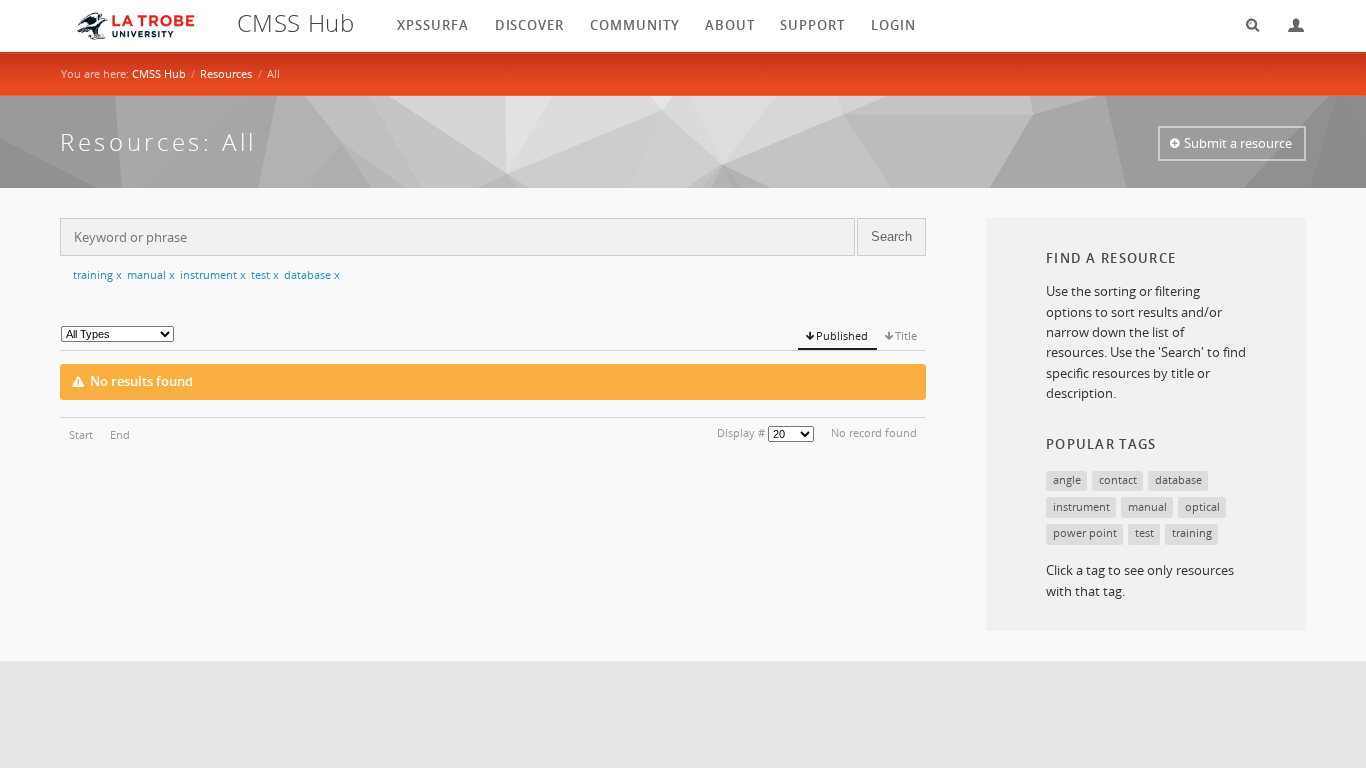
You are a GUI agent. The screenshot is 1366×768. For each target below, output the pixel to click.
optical (1202, 506)
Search (1246, 25)
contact (1118, 479)
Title (906, 335)
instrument (213, 274)
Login (1288, 25)
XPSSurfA (433, 25)
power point (1085, 532)
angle (1067, 479)
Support (812, 25)
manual (151, 274)
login (893, 25)
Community (635, 25)
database (312, 274)
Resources (226, 73)
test (265, 274)
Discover (530, 25)
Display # (741, 432)
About (730, 25)
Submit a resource (1238, 143)
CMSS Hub (159, 73)
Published (842, 335)
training (97, 274)
